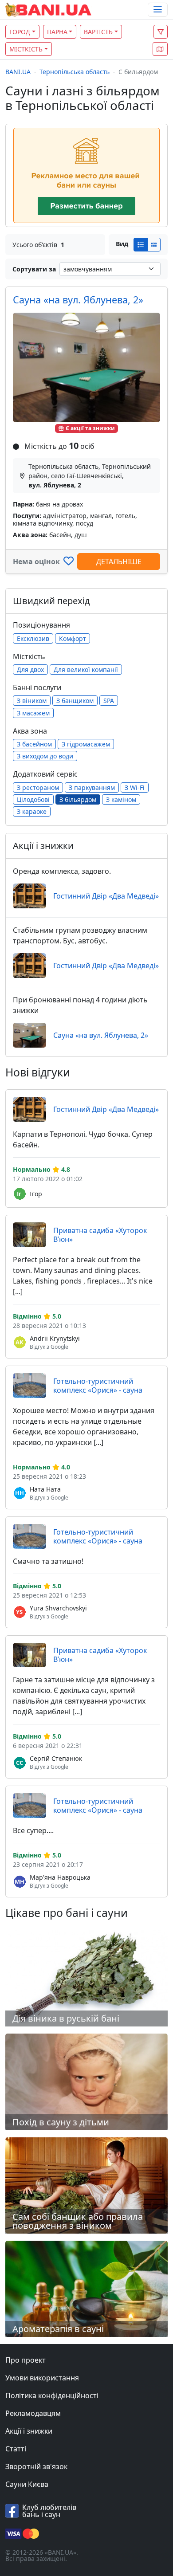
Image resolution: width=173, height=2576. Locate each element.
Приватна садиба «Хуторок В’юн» (100, 1235)
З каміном (121, 799)
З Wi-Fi (135, 787)
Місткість (26, 49)
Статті (16, 2449)
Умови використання (42, 2378)
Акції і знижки (29, 2431)
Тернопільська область (75, 72)
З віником (32, 701)
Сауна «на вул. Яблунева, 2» (78, 300)
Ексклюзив (33, 638)
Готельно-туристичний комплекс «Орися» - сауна (98, 1386)
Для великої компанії (86, 670)
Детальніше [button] (119, 562)
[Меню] (158, 10)
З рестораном (38, 787)
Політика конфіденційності (52, 2395)
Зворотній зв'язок (36, 2466)
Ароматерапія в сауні (58, 2329)
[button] (160, 49)
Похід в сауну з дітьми (61, 2122)
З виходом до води (45, 756)
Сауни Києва (27, 2484)
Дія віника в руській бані (66, 2018)
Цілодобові (33, 799)
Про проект (26, 2360)
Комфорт (73, 638)
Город (20, 32)
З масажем (33, 713)
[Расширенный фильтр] (161, 32)
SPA (109, 701)
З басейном (34, 744)
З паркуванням (92, 787)
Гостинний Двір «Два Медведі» (106, 896)
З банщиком (75, 701)
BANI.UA (18, 72)
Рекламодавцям (33, 2413)
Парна (57, 32)
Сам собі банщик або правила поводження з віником (78, 2221)
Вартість (98, 32)
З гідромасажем (86, 744)
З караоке (32, 811)
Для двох (30, 670)
